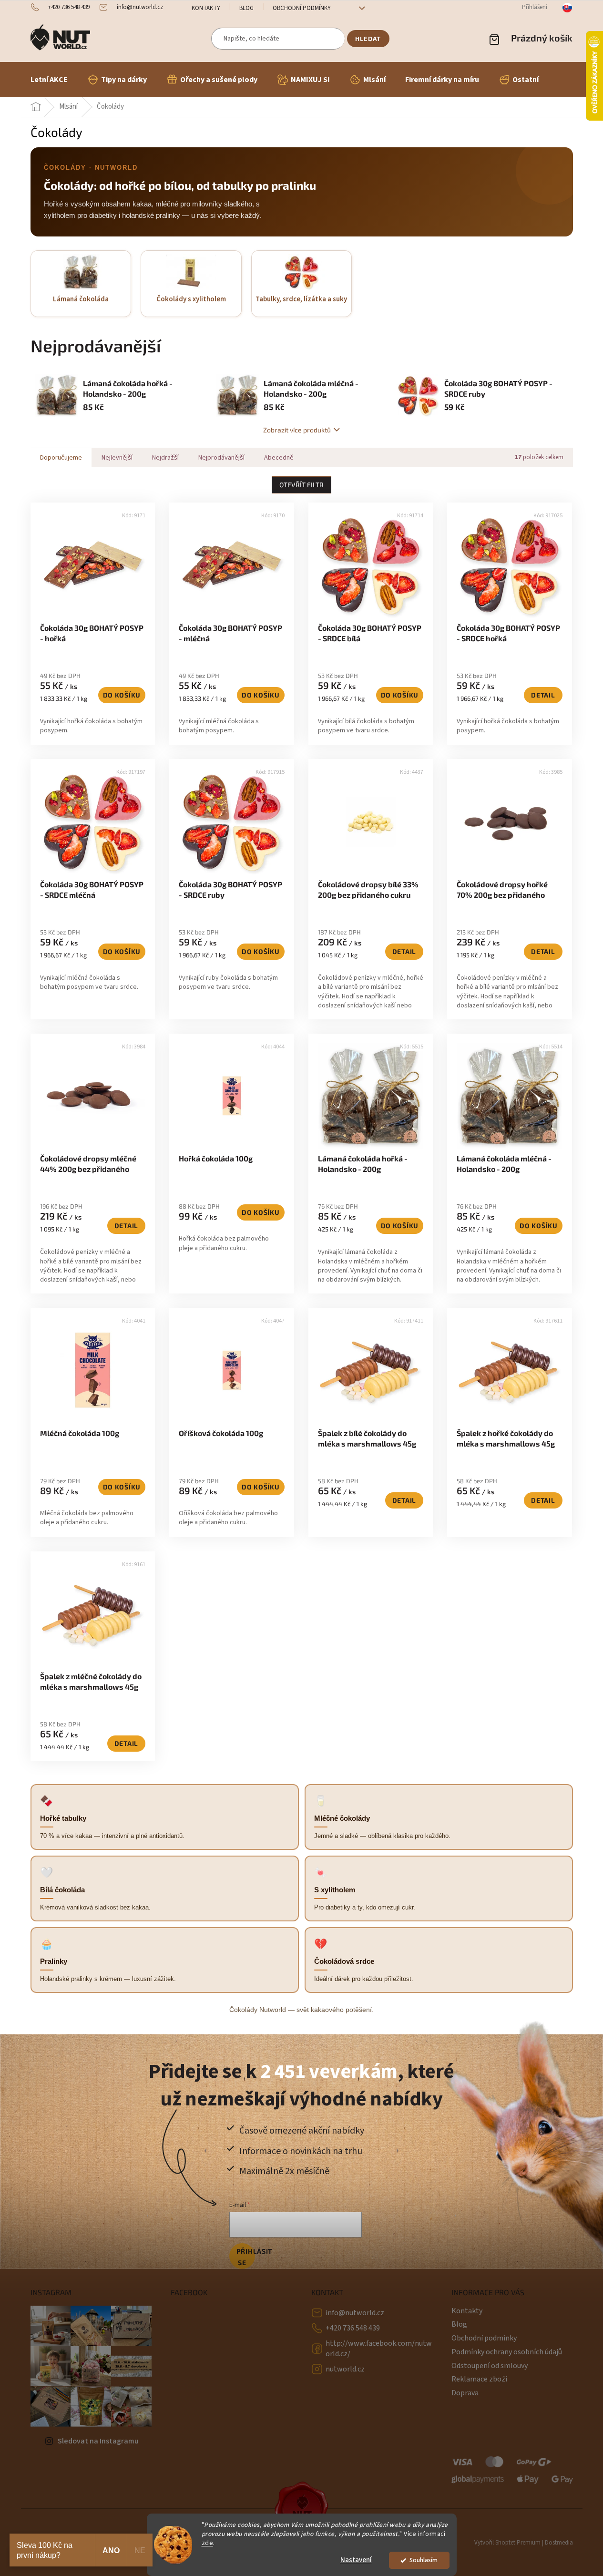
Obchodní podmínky (302, 8)
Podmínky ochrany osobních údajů (507, 2352)
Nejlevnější (117, 458)
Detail (543, 695)
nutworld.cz (345, 2369)
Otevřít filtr (301, 485)
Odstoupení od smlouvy (490, 2366)
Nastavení (356, 2560)
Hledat (368, 39)
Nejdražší (165, 458)
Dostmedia (559, 2543)
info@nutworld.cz (355, 2313)
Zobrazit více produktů (297, 430)
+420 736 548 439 (353, 2328)
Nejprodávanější (221, 458)
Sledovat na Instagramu (98, 2441)
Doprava (465, 2393)
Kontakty (206, 8)
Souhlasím (424, 2560)
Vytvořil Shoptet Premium (507, 2543)
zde (208, 2543)
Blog (246, 8)
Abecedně (279, 458)
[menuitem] (49, 80)
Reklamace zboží (479, 2379)
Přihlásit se (246, 2257)
